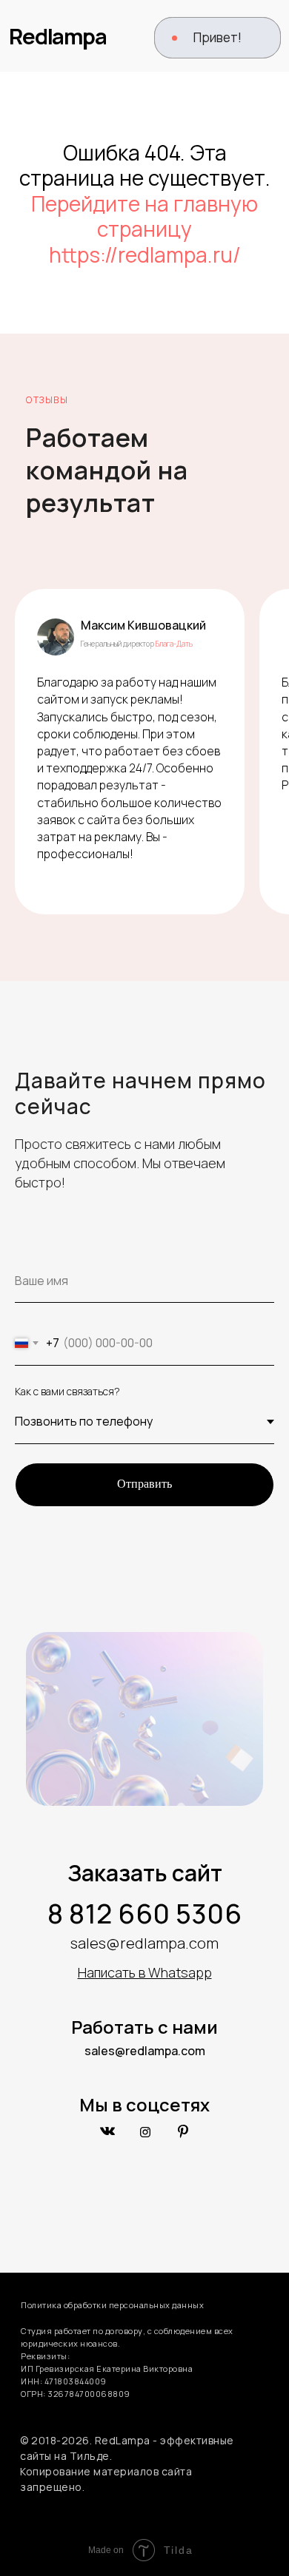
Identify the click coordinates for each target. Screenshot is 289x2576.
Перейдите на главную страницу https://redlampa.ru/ (144, 229)
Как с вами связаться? (67, 1391)
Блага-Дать (174, 644)
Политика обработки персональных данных (112, 2305)
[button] (217, 38)
